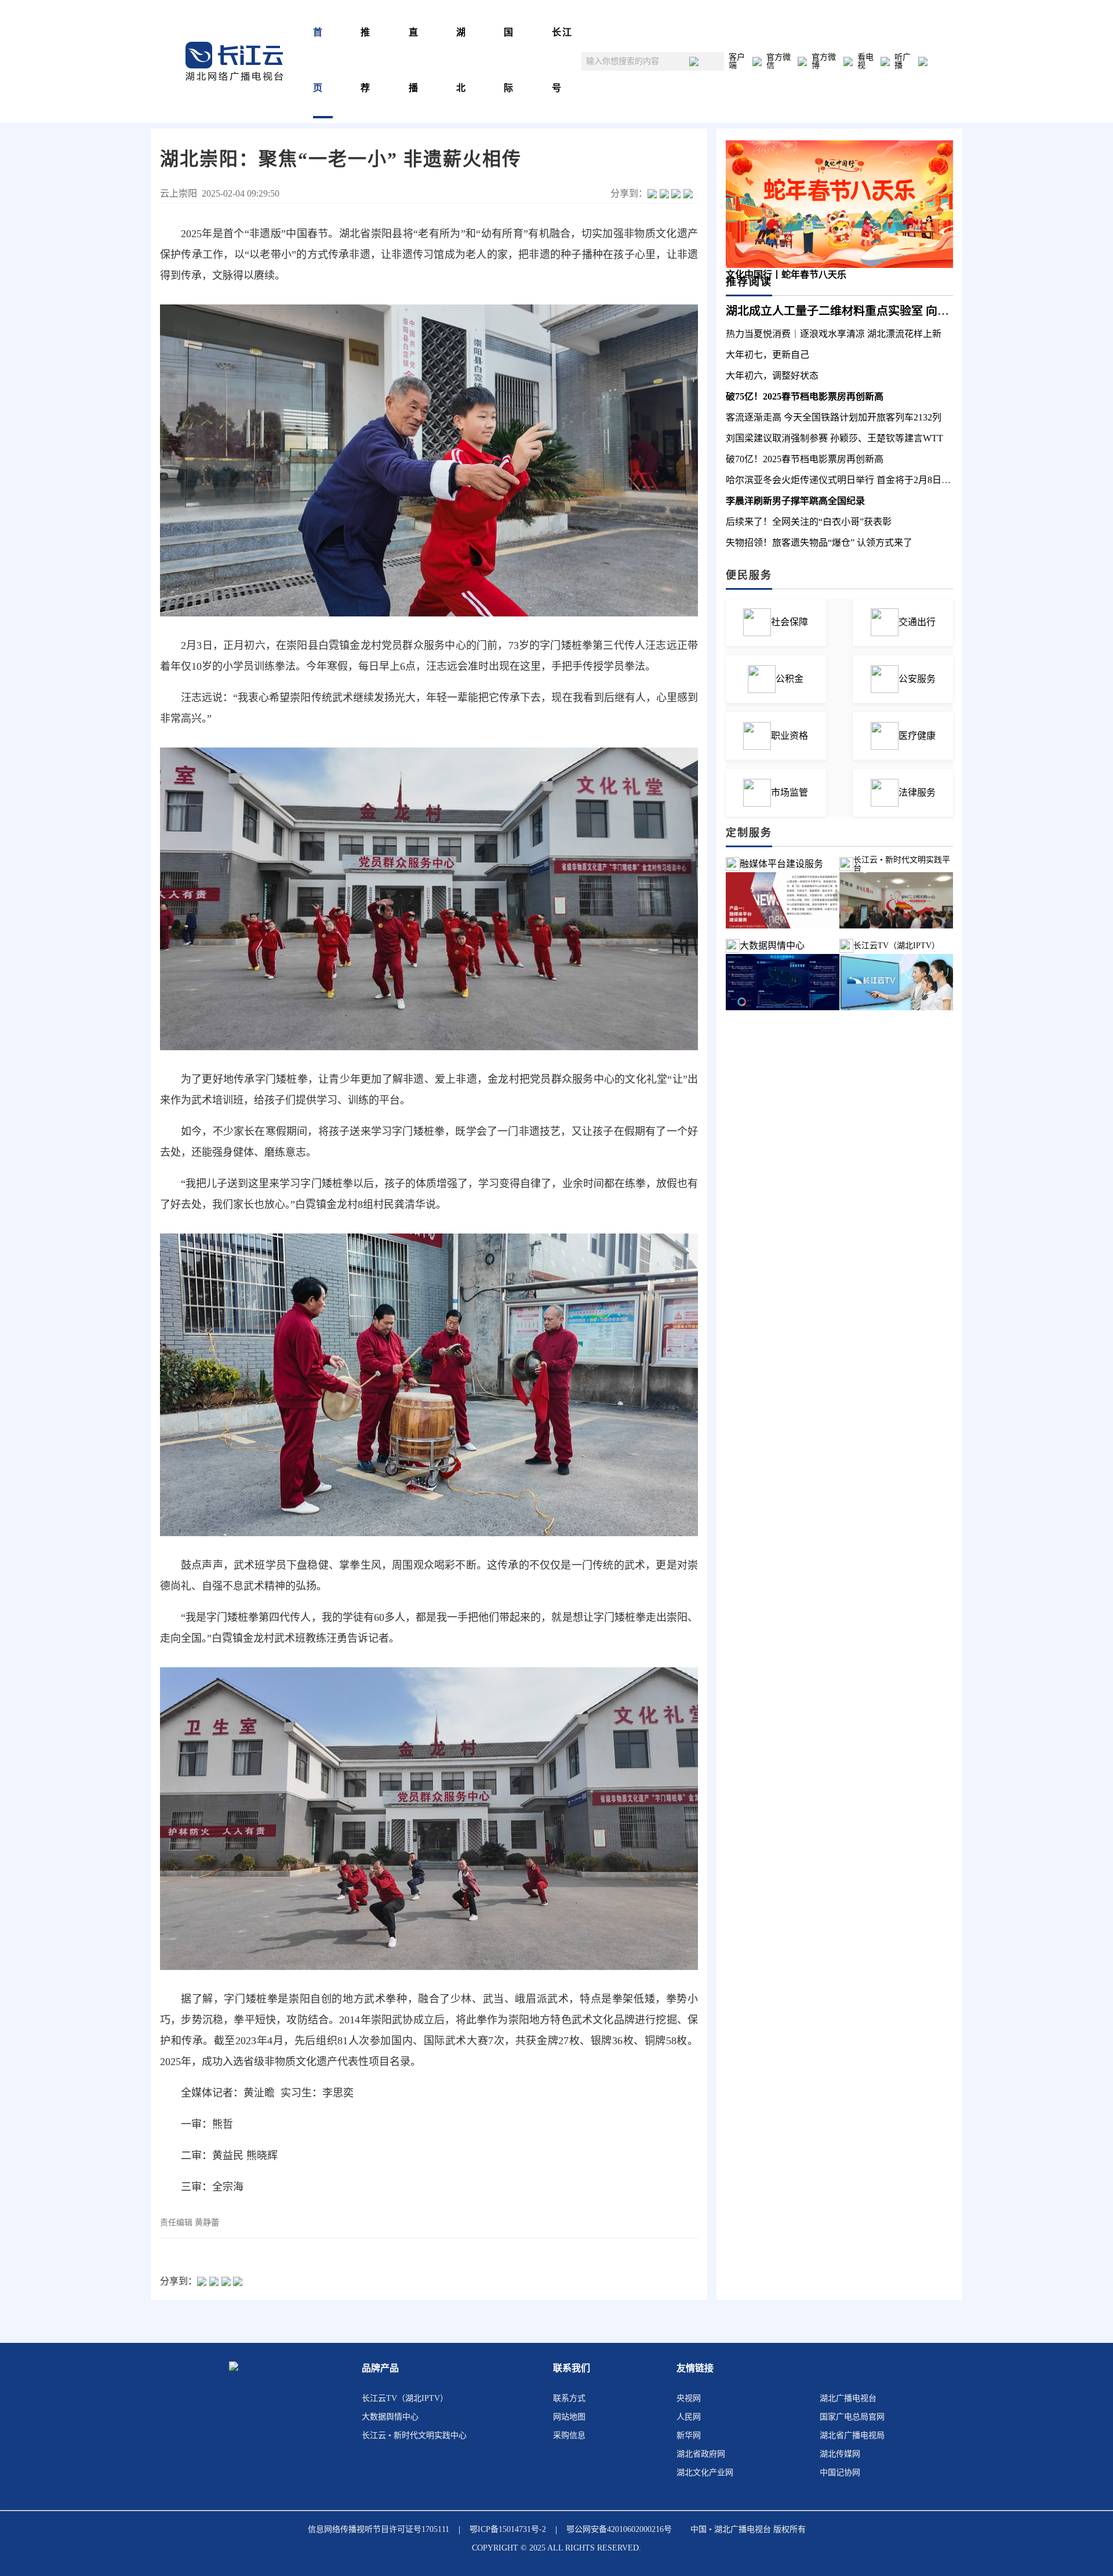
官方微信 (779, 61)
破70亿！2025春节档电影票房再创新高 (805, 459)
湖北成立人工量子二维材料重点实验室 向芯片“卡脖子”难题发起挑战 (901, 311)
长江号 (562, 60)
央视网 (689, 2398)
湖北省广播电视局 (852, 2435)
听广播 (903, 61)
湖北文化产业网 (705, 2472)
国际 (509, 60)
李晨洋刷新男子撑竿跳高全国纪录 (795, 501)
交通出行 (917, 622)
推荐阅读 (749, 282)
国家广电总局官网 (852, 2417)
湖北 (461, 60)
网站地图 (569, 2417)
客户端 (737, 61)
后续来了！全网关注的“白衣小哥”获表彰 (809, 522)
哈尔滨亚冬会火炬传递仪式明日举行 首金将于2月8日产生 (843, 480)
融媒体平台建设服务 (781, 864)
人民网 (689, 2417)
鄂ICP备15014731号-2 (508, 2529)
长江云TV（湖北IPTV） (405, 2398)
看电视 (865, 61)
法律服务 (917, 792)
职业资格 (790, 736)
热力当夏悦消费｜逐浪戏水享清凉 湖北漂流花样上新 (834, 334)
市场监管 (790, 792)
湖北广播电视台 (848, 2398)
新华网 (689, 2435)
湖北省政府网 (701, 2454)
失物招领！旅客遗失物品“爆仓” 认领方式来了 (819, 543)
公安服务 (917, 679)
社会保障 (790, 622)
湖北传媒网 (840, 2454)
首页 (318, 60)
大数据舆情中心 (772, 946)
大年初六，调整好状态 (772, 375)
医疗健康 (917, 736)
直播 (414, 60)
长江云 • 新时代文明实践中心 (414, 2435)
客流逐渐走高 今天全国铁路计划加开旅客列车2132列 (834, 417)
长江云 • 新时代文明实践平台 (902, 864)
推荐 (366, 60)
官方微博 (824, 61)
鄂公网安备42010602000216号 (619, 2529)
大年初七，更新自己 (768, 355)
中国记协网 (840, 2472)
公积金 (790, 679)
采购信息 (569, 2435)
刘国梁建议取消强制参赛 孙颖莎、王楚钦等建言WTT (834, 438)
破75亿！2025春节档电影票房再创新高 (805, 396)
